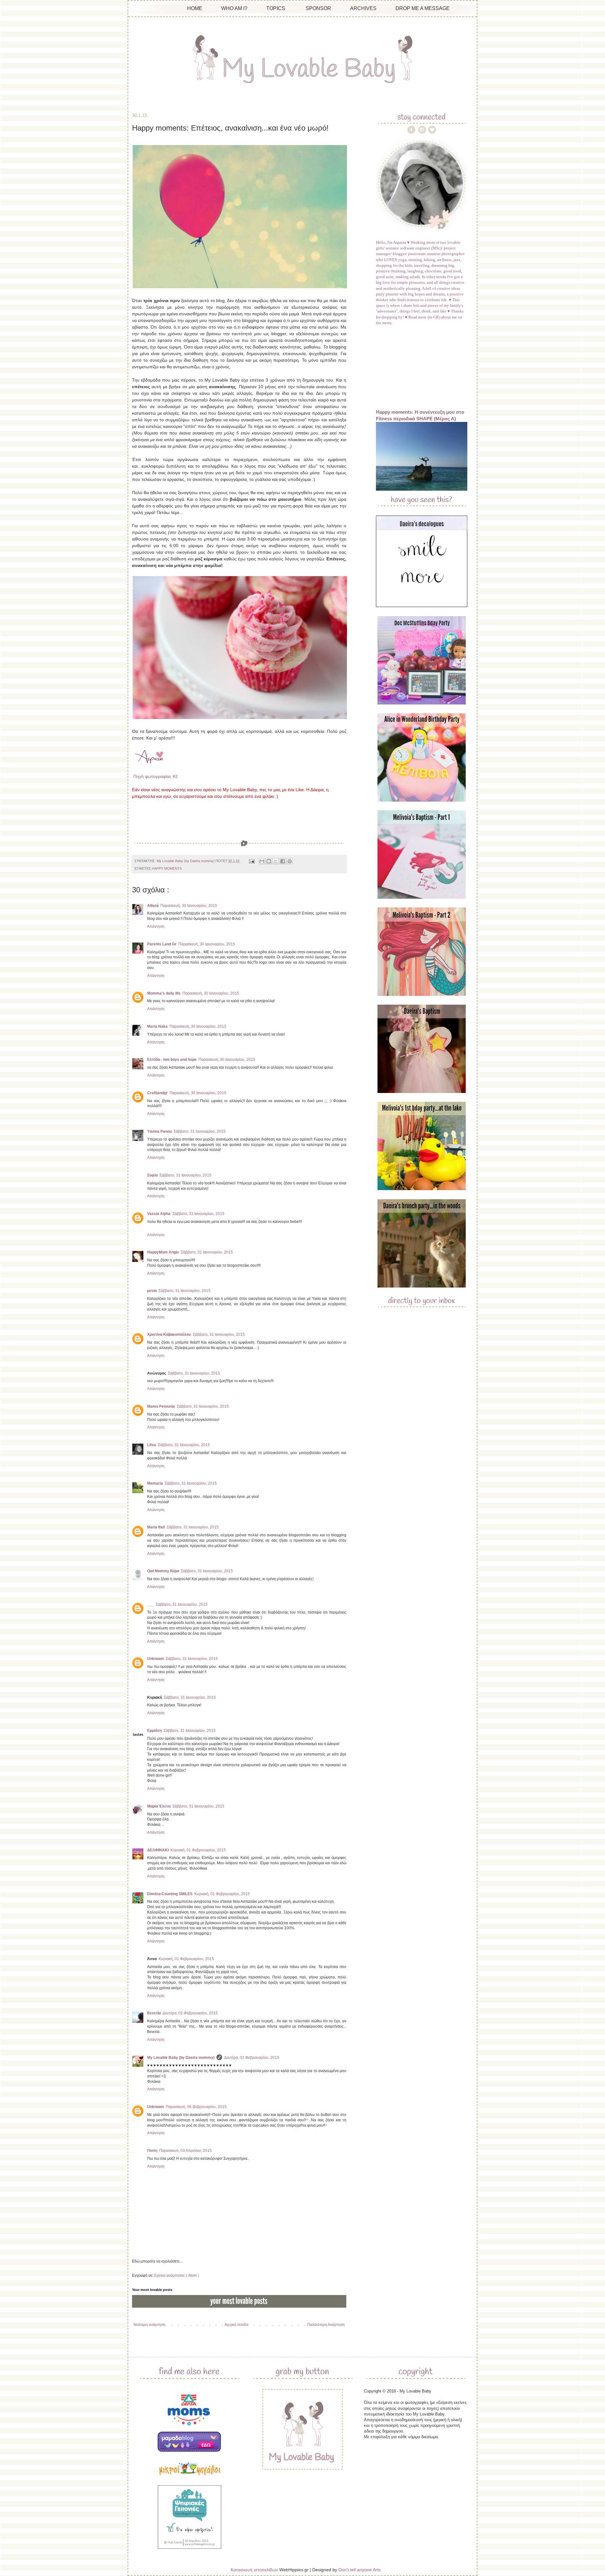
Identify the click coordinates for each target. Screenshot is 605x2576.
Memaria (155, 1483)
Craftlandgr (157, 1093)
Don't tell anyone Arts (360, 2570)
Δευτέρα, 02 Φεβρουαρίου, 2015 (190, 2013)
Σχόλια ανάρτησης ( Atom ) (177, 2275)
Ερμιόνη (154, 1731)
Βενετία (154, 2013)
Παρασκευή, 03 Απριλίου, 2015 (185, 2151)
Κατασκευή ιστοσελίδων (254, 2570)
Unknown (156, 1659)
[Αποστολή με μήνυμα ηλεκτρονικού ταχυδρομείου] (262, 861)
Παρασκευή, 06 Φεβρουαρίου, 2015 (196, 2107)
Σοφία (152, 1175)
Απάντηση (156, 926)
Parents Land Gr (162, 944)
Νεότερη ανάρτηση (150, 2325)
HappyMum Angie (163, 1252)
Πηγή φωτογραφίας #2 (156, 776)
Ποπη (152, 2151)
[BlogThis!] (269, 861)
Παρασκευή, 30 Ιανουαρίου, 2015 (189, 906)
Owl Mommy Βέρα (163, 1571)
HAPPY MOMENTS (167, 868)
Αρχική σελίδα (236, 2325)
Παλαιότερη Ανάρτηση (326, 2325)
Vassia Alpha (159, 1214)
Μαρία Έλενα (159, 1806)
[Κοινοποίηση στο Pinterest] (290, 861)
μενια (152, 1291)
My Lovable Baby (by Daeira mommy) (181, 2058)
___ (150, 1604)
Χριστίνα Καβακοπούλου (169, 1335)
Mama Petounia (161, 1406)
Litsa (152, 1445)
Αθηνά (153, 906)
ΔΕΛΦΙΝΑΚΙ (158, 1850)
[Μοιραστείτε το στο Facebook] (283, 861)
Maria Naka (157, 1026)
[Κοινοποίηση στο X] (276, 861)
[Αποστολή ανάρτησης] (251, 861)
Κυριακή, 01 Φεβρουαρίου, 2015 (198, 1850)
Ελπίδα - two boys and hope (172, 1060)
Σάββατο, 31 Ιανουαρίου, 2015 (200, 1131)
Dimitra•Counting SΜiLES (170, 1894)
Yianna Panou (159, 1131)
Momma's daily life (164, 993)
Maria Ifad (156, 1527)
